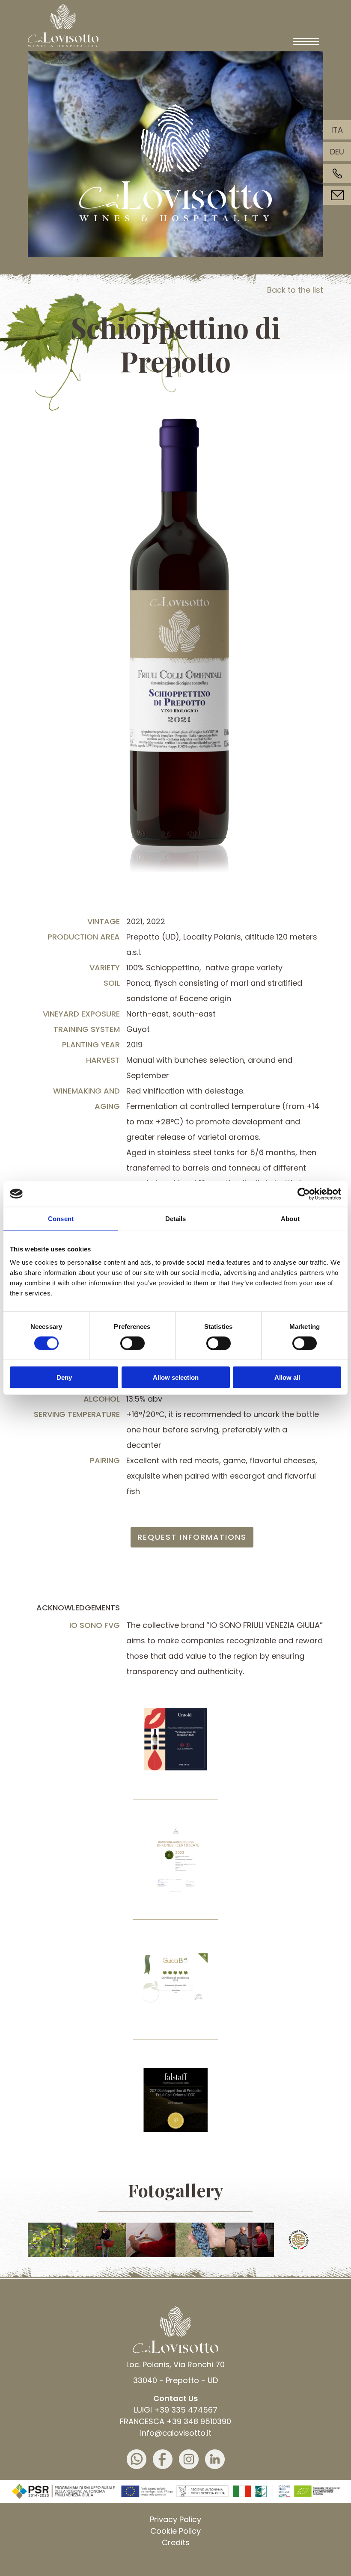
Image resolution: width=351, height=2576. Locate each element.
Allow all (287, 1377)
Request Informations (192, 1537)
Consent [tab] (61, 1218)
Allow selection (176, 1377)
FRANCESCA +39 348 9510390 (175, 2421)
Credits (176, 2542)
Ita (337, 130)
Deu (337, 152)
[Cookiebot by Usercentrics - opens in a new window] (304, 1194)
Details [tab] (176, 1218)
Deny (64, 1377)
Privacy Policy (175, 2519)
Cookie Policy (175, 2531)
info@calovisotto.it (176, 2433)
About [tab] (290, 1218)
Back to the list (295, 290)
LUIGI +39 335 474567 (176, 2410)
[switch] (132, 1343)
